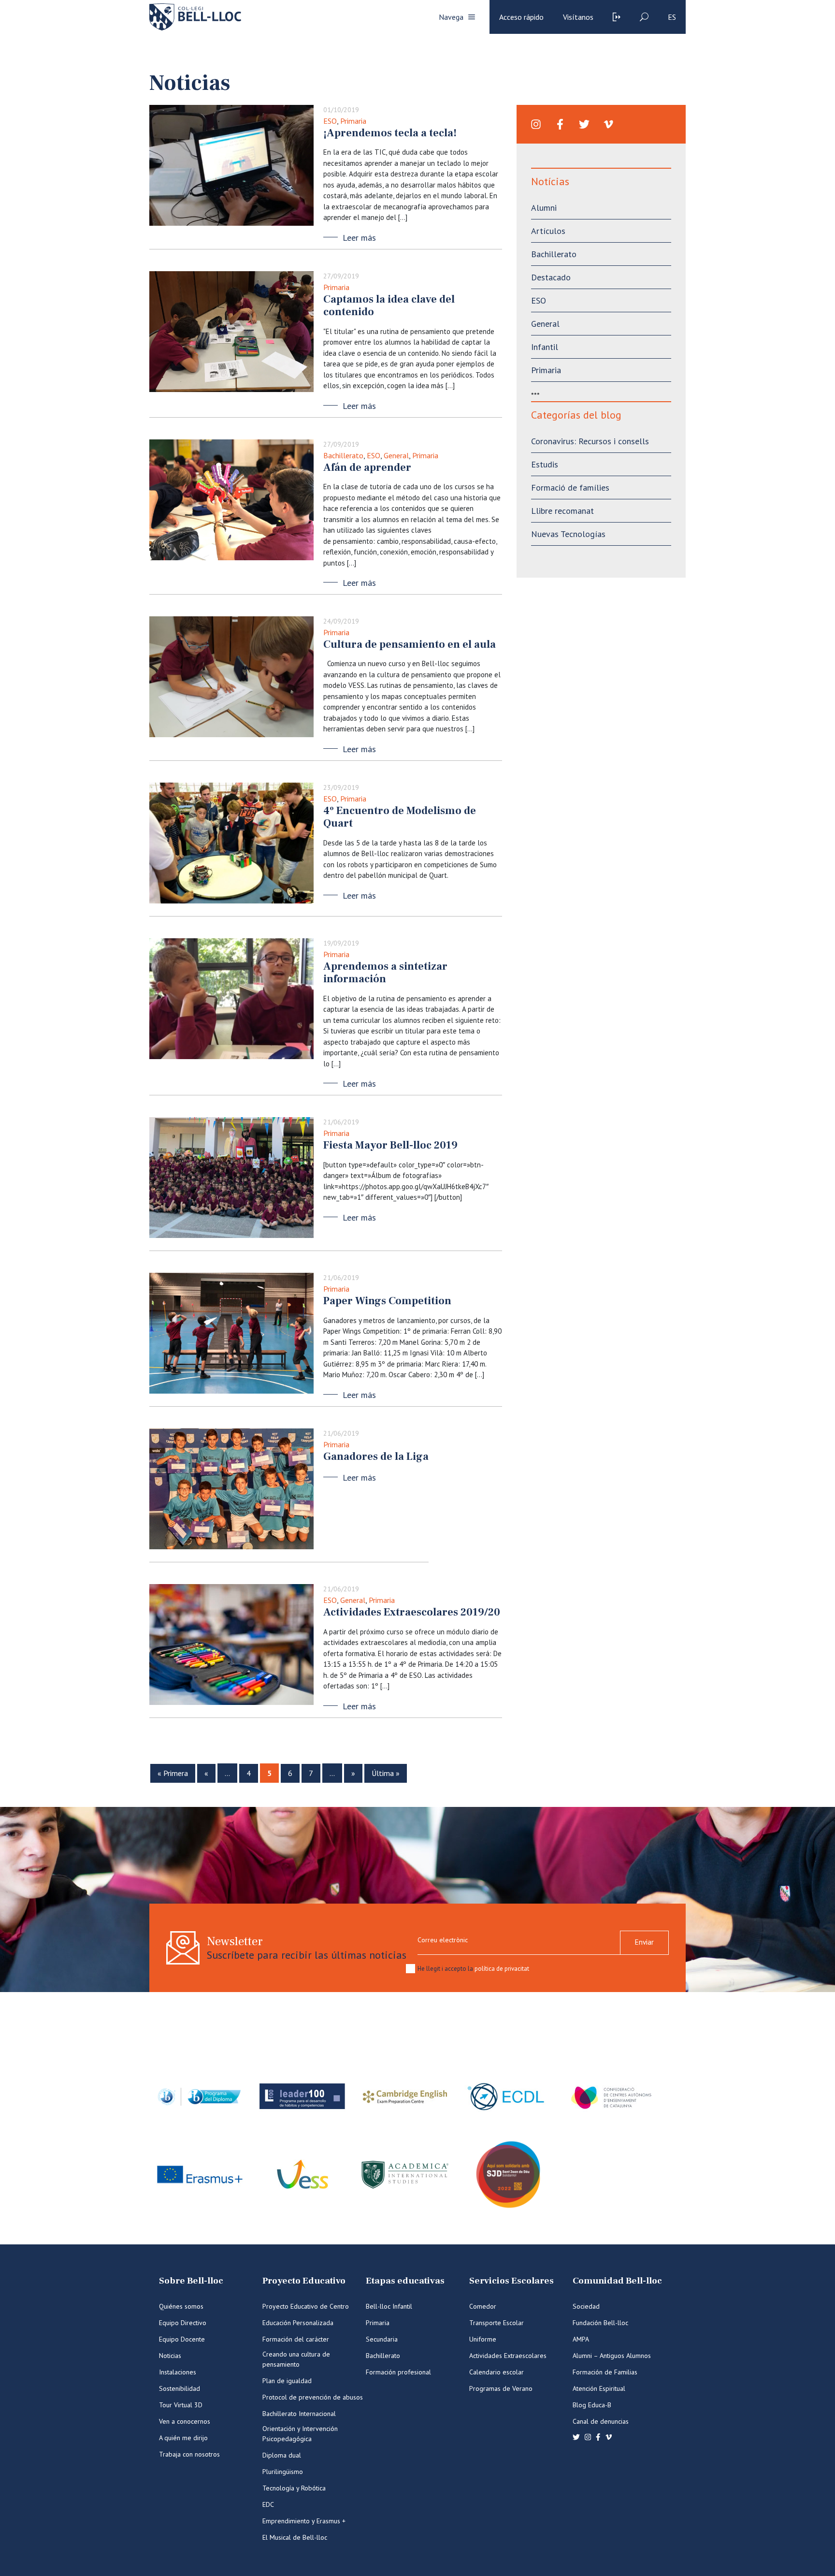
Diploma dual (282, 2455)
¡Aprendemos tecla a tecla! (390, 133)
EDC (268, 2504)
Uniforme (483, 2339)
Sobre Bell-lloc (191, 2281)
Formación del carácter (296, 2339)
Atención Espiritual (599, 2388)
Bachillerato (343, 455)
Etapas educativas (405, 2281)
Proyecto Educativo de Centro (306, 2306)
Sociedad (586, 2306)
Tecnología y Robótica (294, 2488)
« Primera (173, 1773)
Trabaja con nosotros (189, 2454)
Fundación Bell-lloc (600, 2323)
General (396, 455)
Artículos (548, 231)
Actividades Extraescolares (508, 2356)
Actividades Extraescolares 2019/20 (412, 1612)
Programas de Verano (501, 2388)
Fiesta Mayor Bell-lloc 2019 (390, 1145)
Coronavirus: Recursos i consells (590, 441)
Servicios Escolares (511, 2281)
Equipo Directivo (183, 2323)
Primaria (353, 121)
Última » (386, 1773)
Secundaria (382, 2339)
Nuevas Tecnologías (568, 534)
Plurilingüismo (283, 2472)
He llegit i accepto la (473, 1969)
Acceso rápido (521, 17)
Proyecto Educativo (304, 2281)
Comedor (483, 2306)
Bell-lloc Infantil (389, 2306)
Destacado (551, 277)
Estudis (545, 464)
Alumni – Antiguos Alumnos (612, 2356)
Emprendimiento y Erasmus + (304, 2521)
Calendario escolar (497, 2372)
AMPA (581, 2339)
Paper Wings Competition (387, 1301)
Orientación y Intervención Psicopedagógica (300, 2434)
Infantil (545, 347)
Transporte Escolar (497, 2323)
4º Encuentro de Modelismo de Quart (400, 817)
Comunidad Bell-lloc (617, 2281)
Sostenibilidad (180, 2388)
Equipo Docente (182, 2339)
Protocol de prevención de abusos (313, 2397)
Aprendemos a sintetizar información (385, 973)
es (672, 17)
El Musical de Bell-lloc (295, 2537)
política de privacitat (502, 1969)
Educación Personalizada (298, 2323)
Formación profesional (398, 2372)
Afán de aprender (367, 467)
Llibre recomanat (562, 511)
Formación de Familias (605, 2372)
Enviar (644, 1942)
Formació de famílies (570, 488)
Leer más (359, 238)
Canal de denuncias (601, 2421)
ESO (330, 121)
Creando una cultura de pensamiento (296, 2359)
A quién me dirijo (183, 2438)
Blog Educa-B (592, 2405)
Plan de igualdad (287, 2381)
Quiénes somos (181, 2306)
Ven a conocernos (185, 2421)
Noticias (170, 2356)
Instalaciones (178, 2372)
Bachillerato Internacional (299, 2414)
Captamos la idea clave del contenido (389, 306)
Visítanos (578, 17)
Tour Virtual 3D (181, 2405)
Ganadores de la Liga (376, 1456)
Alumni (544, 208)
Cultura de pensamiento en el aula (410, 644)
